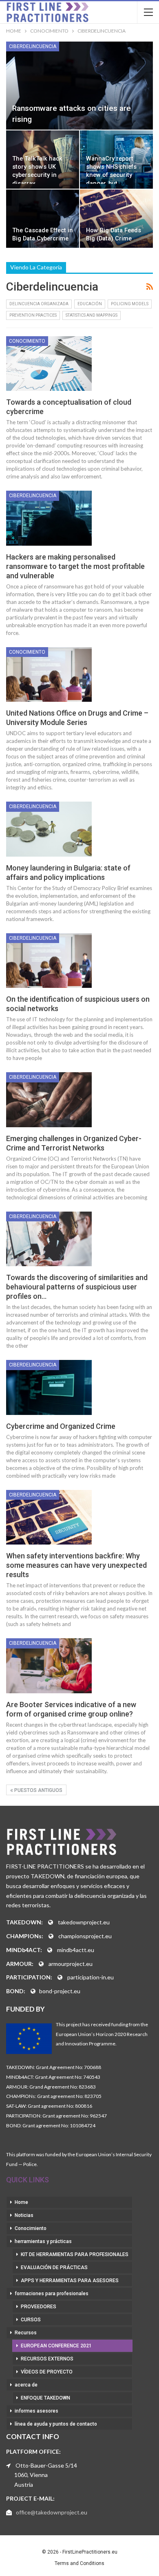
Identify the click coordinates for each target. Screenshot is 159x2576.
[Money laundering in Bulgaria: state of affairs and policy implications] (49, 829)
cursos (31, 2320)
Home (21, 2202)
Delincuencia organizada (39, 304)
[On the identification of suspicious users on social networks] (49, 961)
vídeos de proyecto (47, 2372)
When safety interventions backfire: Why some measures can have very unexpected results (76, 1565)
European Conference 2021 (56, 2346)
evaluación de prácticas (54, 2267)
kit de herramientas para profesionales (75, 2254)
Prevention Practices (33, 315)
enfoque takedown (45, 2398)
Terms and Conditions (79, 2563)
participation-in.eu (91, 1977)
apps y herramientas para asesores (70, 2281)
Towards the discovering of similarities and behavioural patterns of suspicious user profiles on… (77, 1287)
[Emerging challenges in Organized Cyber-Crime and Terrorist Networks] (49, 1100)
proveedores (39, 2307)
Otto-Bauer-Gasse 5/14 (46, 2465)
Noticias (24, 2215)
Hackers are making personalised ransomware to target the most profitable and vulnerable (75, 566)
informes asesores (36, 2411)
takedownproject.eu (84, 1922)
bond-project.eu (60, 1991)
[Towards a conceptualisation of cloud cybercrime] (49, 364)
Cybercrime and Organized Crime (61, 1426)
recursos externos (47, 2359)
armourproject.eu (71, 1964)
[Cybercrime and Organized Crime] (49, 1387)
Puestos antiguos (38, 1790)
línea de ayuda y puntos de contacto (56, 2424)
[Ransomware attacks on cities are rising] (79, 86)
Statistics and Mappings (92, 315)
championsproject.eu (85, 1936)
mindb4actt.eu (76, 1950)
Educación (90, 304)
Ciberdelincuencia (33, 46)
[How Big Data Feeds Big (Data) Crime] (116, 219)
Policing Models (130, 304)
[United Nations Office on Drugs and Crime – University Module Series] (49, 674)
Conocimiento (27, 341)
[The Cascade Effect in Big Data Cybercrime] (43, 219)
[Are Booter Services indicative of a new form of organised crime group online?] (49, 1666)
